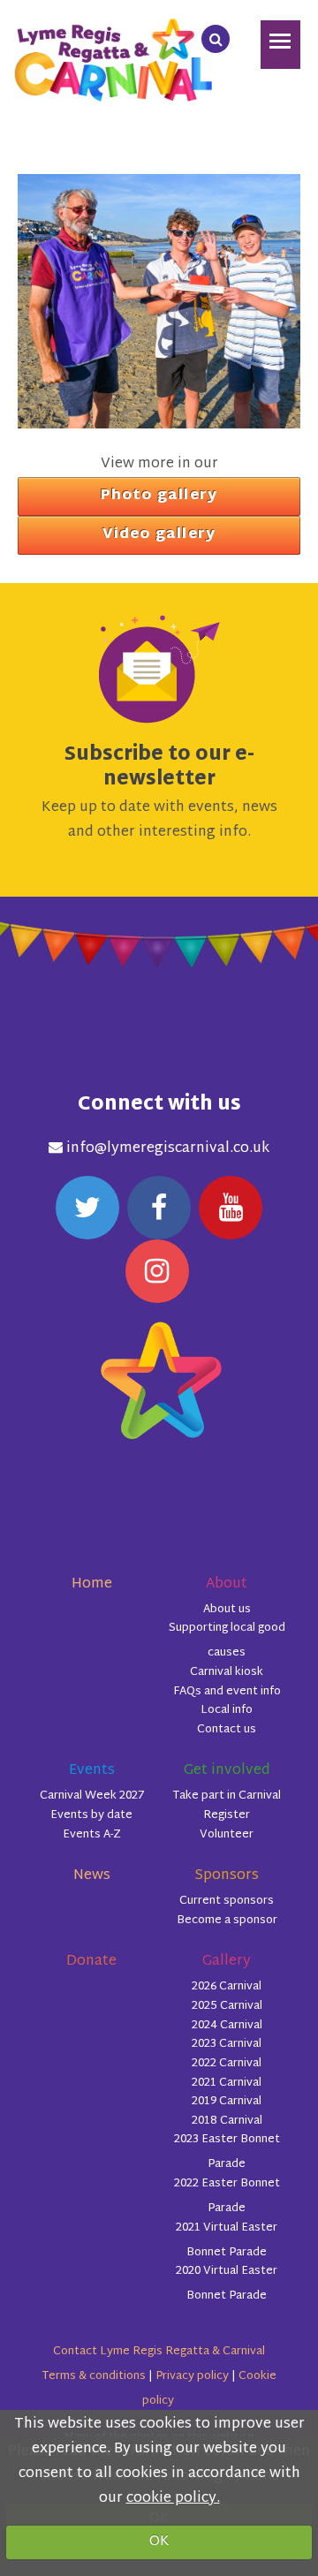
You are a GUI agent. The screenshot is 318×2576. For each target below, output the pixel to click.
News (92, 1876)
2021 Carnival (227, 2083)
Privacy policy (192, 2376)
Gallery (227, 1962)
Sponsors (227, 1876)
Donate (91, 1962)
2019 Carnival (227, 2102)
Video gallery (159, 535)
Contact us (227, 1730)
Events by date (91, 1815)
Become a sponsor (227, 1921)
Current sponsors (227, 1901)
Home (92, 1584)
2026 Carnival (227, 1987)
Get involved (227, 1771)
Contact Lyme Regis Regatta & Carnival (159, 2352)
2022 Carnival (227, 2064)
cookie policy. (173, 2499)
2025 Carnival (227, 2006)
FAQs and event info (227, 1692)
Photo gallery (159, 496)
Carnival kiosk (227, 1672)
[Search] (216, 39)
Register (227, 1815)
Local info (227, 1710)
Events (92, 1771)
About (227, 1584)
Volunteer (227, 1835)
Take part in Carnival (227, 1796)
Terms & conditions (94, 2376)
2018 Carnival (227, 2121)
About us (227, 1610)
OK (159, 2542)
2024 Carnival (227, 2026)
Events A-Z (92, 1835)
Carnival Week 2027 (92, 1796)
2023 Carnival (227, 2044)
